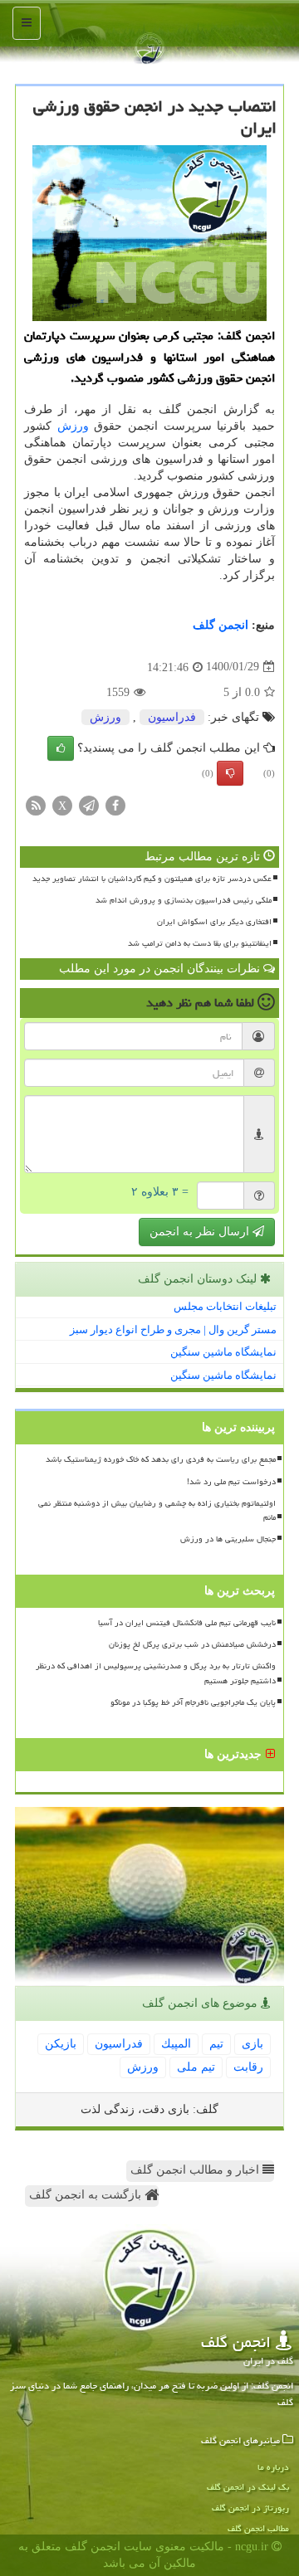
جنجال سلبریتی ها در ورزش (228, 1539)
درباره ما (273, 2467)
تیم (216, 2044)
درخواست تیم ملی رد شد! (231, 1482)
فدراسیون (172, 717)
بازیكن (61, 2044)
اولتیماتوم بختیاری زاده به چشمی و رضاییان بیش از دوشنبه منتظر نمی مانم (157, 1510)
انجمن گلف (221, 625)
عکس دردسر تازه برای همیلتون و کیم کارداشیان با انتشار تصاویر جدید (152, 879)
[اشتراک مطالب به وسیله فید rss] (36, 804)
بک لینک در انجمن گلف (248, 2487)
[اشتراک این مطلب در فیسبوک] (115, 804)
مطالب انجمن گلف (258, 2528)
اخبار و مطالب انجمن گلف (196, 2170)
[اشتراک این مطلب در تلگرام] (89, 804)
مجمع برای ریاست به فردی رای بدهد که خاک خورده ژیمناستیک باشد (161, 1459)
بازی (252, 2044)
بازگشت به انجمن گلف (87, 2195)
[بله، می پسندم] (61, 748)
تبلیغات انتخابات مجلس (225, 1306)
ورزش (73, 426)
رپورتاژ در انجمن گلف (250, 2508)
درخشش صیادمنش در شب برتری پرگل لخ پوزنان (192, 1644)
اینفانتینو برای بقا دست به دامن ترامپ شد (200, 943)
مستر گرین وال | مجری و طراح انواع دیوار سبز (173, 1329)
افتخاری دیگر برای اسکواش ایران (214, 922)
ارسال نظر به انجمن (201, 1232)
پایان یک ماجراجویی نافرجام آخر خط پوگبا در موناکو (193, 1702)
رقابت (248, 2067)
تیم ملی (196, 2067)
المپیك (176, 2044)
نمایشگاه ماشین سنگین (223, 1352)
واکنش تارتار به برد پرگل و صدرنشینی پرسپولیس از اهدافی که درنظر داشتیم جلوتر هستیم (156, 1673)
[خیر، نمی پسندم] (230, 773)
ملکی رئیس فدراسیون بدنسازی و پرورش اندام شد (184, 900)
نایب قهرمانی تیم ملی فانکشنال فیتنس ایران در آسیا (187, 1623)
